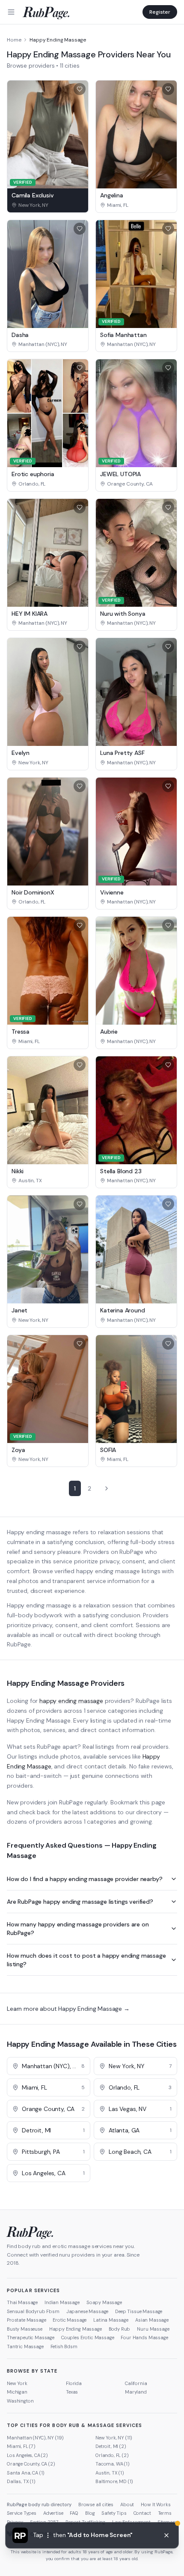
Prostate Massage (26, 2320)
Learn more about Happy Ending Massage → (68, 2009)
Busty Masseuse (25, 2329)
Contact (142, 2513)
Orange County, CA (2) (31, 2464)
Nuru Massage (153, 2329)
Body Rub (120, 2329)
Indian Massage (62, 2302)
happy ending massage (71, 1701)
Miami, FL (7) (21, 2446)
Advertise (53, 2513)
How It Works (156, 2504)
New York (17, 2383)
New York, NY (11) (114, 2438)
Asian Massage (152, 2320)
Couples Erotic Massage (88, 2337)
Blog (90, 2513)
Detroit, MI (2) (111, 2446)
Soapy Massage (104, 2302)
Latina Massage (111, 2320)
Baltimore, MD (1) (114, 2481)
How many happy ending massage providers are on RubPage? (78, 1929)
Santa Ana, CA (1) (26, 2473)
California (136, 2383)
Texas (72, 2392)
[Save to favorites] (80, 89)
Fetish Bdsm (64, 2346)
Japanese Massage (87, 2311)
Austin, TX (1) (110, 2473)
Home (14, 40)
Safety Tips (114, 2513)
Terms (165, 2513)
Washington (20, 2401)
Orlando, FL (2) (112, 2455)
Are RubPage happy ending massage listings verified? (80, 1902)
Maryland (136, 2392)
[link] (48, 205)
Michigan (17, 2392)
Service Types (22, 2513)
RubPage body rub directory (39, 2504)
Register (160, 12)
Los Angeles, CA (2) (27, 2455)
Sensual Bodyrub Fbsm (33, 2311)
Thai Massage (22, 2302)
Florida (74, 2383)
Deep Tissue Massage (139, 2311)
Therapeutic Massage (31, 2337)
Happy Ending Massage (76, 2329)
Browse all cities (96, 2504)
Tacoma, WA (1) (113, 2464)
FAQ (74, 2513)
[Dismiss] (166, 2535)
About (127, 2504)
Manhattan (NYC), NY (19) (35, 2438)
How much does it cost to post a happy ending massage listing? (86, 1960)
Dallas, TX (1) (21, 2481)
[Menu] (11, 12)
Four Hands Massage (144, 2337)
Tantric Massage (25, 2346)
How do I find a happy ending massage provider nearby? (85, 1879)
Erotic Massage (70, 2320)
